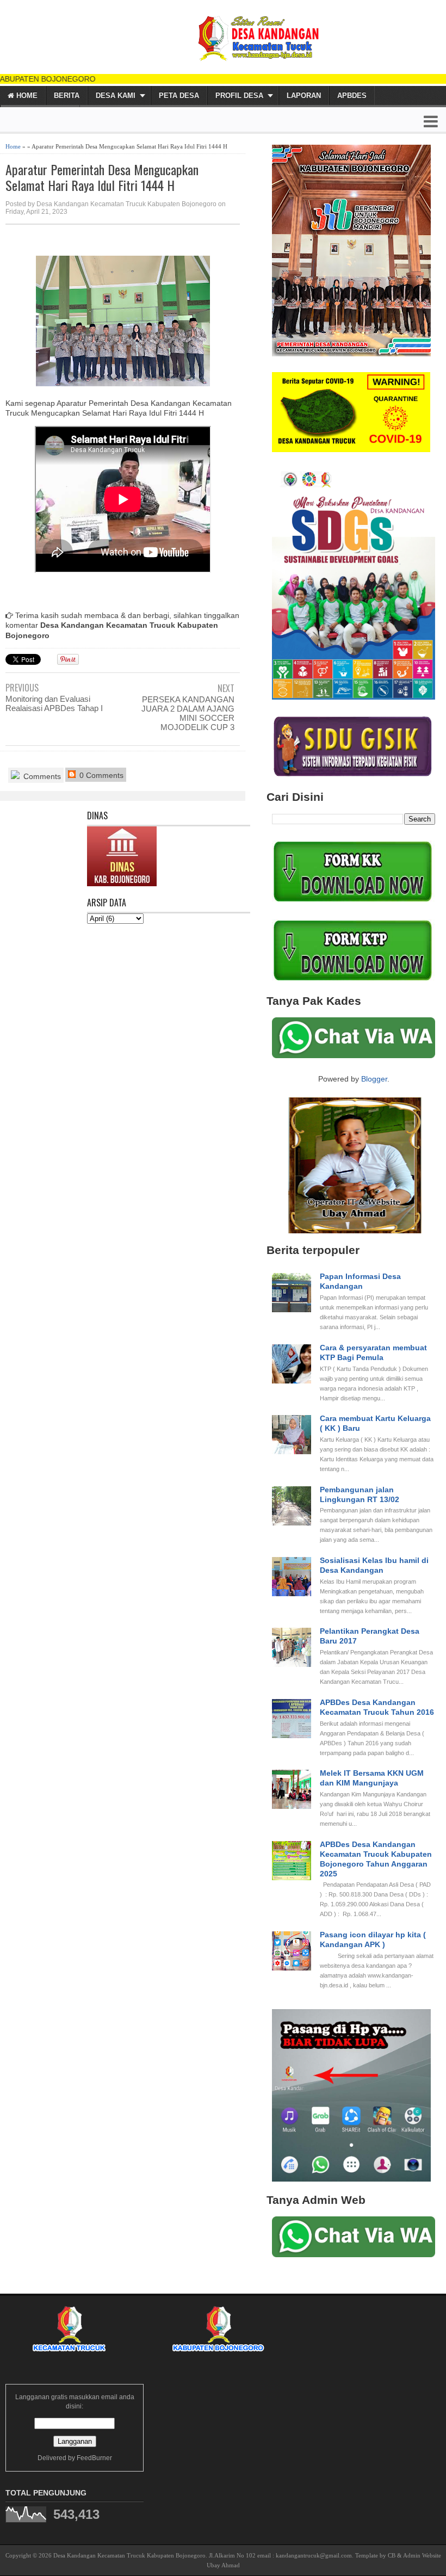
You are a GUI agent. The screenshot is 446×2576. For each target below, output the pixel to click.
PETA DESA (179, 95)
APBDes (352, 95)
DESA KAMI (116, 95)
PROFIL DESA (239, 95)
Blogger (374, 1079)
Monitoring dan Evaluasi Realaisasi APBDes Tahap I (54, 703)
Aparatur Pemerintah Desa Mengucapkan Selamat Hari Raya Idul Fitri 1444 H (102, 177)
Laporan (304, 95)
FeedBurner (94, 2458)
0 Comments (100, 775)
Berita (67, 95)
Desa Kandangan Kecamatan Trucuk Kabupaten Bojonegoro (129, 2555)
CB (392, 2555)
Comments (41, 776)
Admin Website (422, 2555)
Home (26, 95)
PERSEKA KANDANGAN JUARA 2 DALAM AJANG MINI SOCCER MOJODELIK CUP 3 (188, 713)
